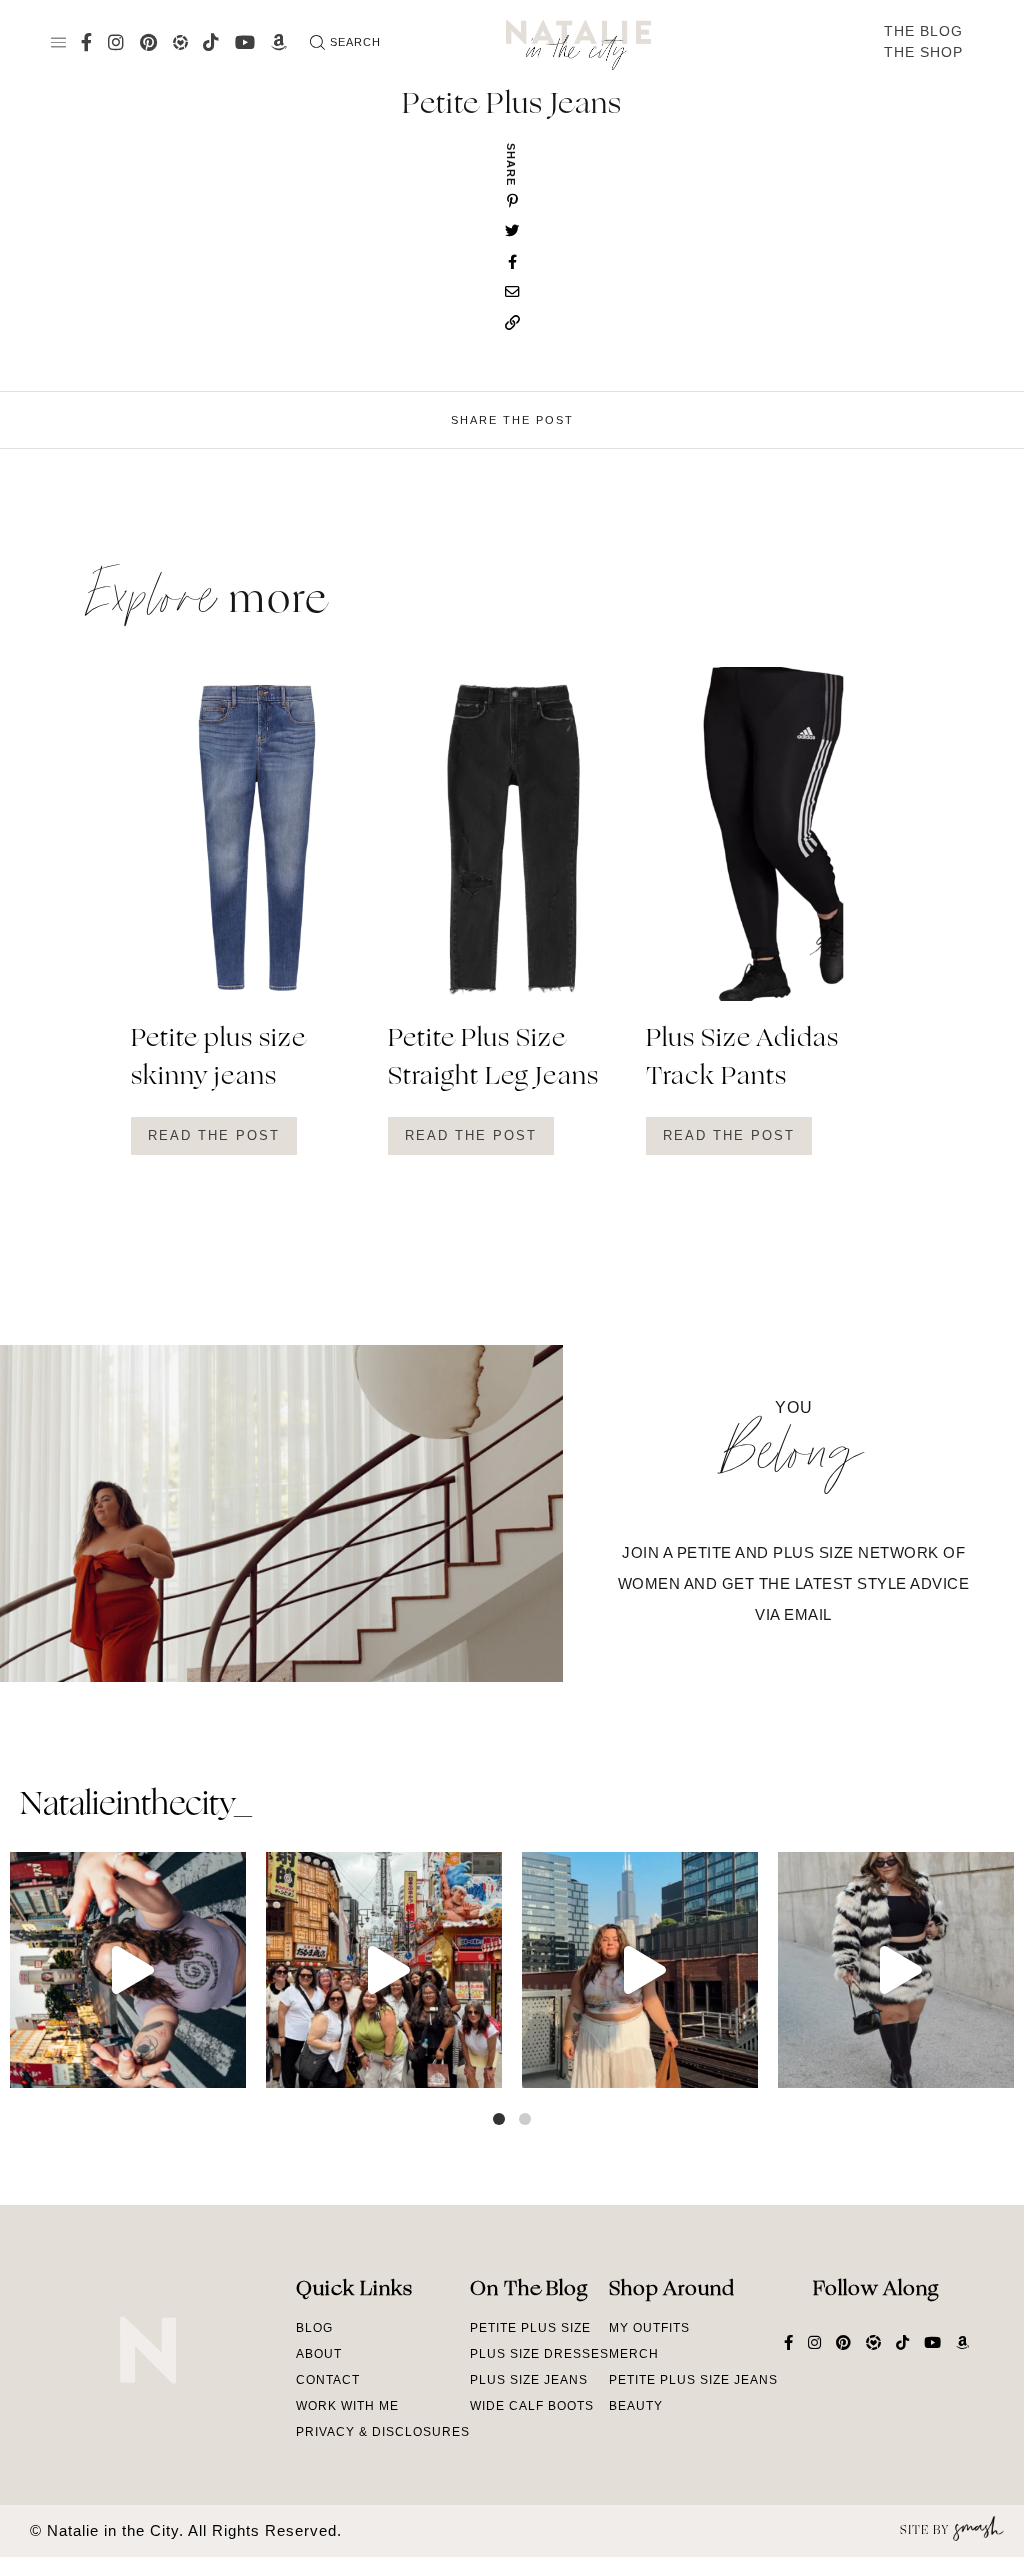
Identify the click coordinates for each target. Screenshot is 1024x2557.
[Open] (128, 1970)
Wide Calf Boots (532, 2406)
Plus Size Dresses (539, 2354)
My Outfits (649, 2328)
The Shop (923, 52)
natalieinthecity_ (135, 1806)
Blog (314, 2328)
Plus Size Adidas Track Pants (742, 1059)
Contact (328, 2380)
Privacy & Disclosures (383, 2432)
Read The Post (214, 1135)
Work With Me (347, 2406)
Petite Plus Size (530, 2328)
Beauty (636, 2406)
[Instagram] (226, 2063)
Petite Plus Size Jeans (693, 2380)
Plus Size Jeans (529, 2380)
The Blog (923, 31)
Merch (634, 2354)
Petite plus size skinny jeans (218, 1059)
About (319, 2354)
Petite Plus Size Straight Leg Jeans (493, 1059)
